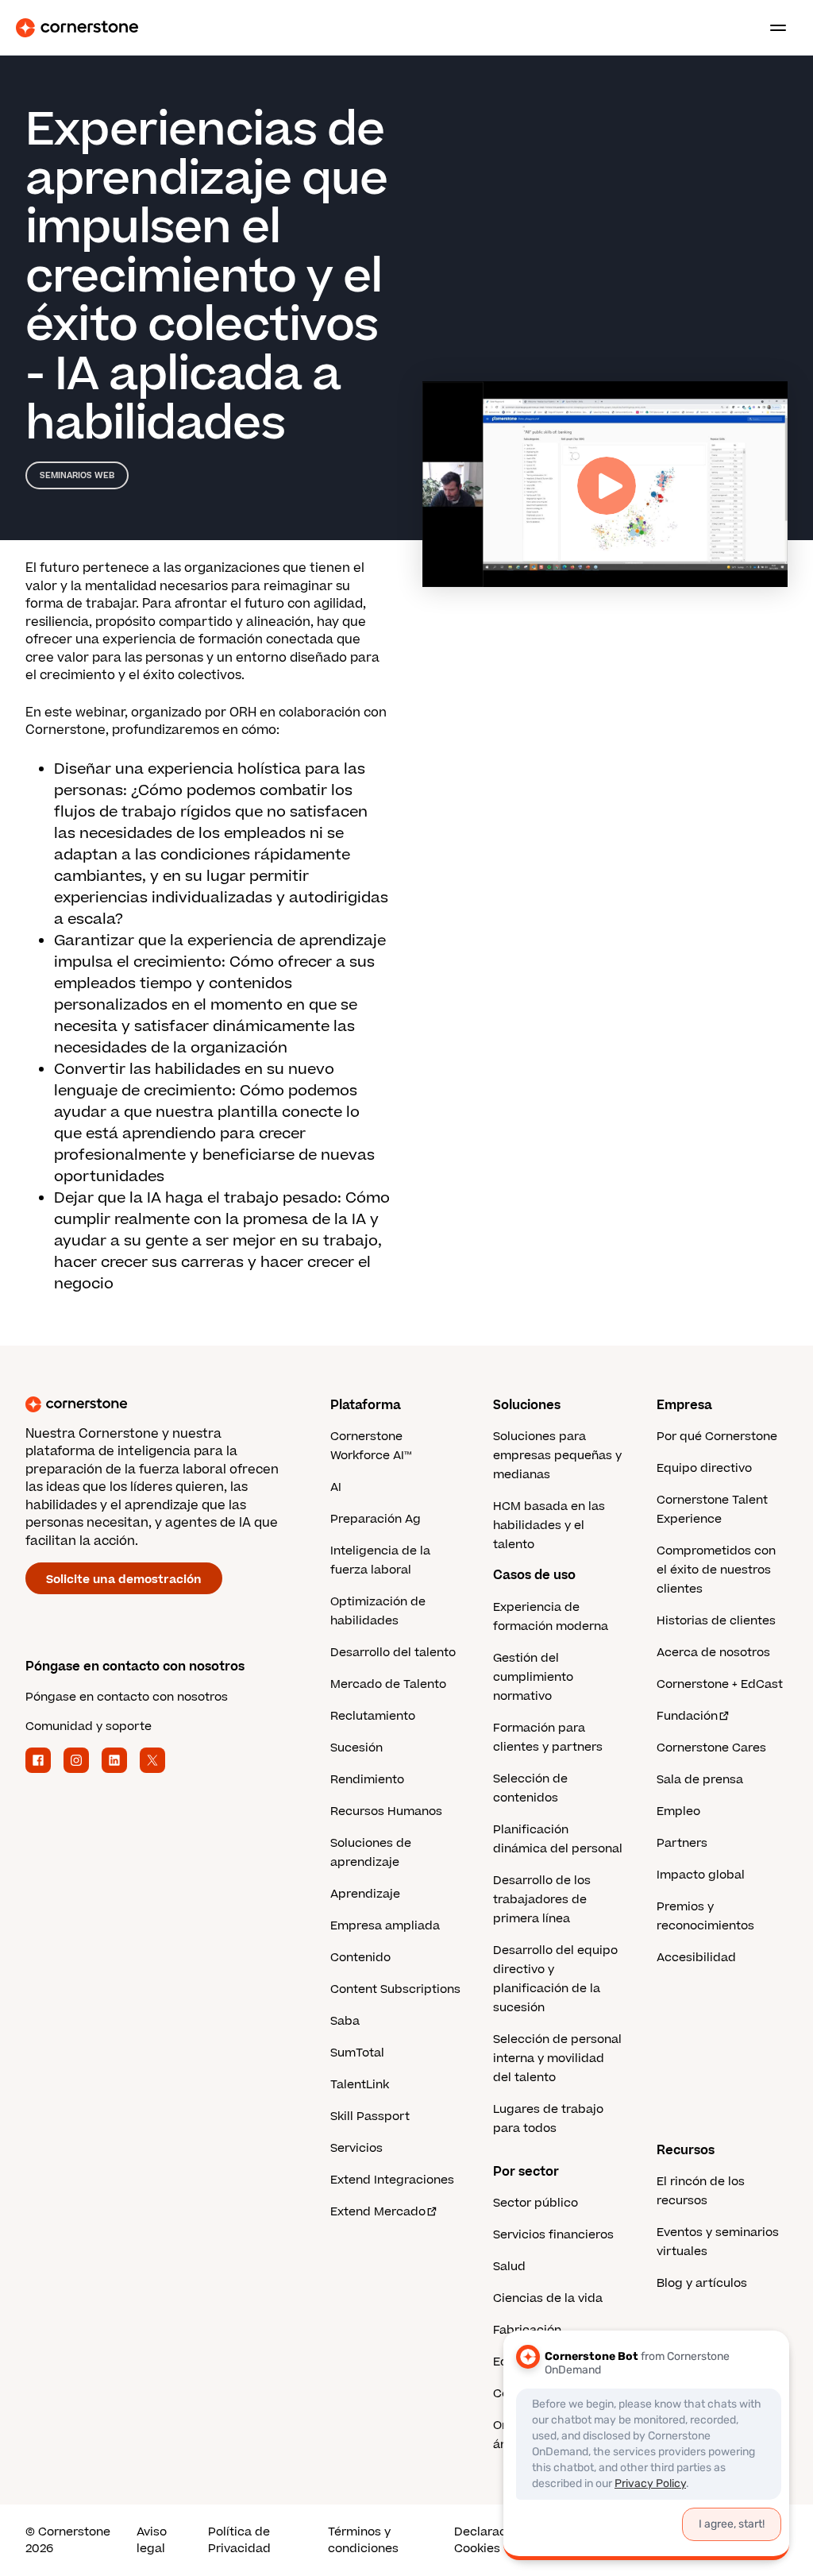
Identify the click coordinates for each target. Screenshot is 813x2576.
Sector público (536, 2203)
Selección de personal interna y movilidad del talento (557, 2058)
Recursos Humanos (386, 1811)
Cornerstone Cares (711, 1748)
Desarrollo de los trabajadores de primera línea (542, 1900)
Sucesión (356, 1748)
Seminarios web (77, 475)
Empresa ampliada (385, 1926)
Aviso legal (152, 2540)
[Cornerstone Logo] (77, 28)
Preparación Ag (376, 1519)
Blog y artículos (702, 2283)
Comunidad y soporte (89, 1726)
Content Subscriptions (395, 1989)
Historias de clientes (716, 1621)
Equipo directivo (704, 1468)
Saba (345, 2021)
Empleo (678, 1811)
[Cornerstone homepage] (178, 1404)
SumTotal (357, 2053)
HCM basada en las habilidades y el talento (549, 1526)
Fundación (687, 1716)
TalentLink (360, 2085)
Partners (682, 1843)
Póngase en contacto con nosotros (127, 1697)
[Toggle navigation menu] (772, 28)
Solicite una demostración (124, 1580)
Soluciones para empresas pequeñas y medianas (557, 1456)
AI (336, 1487)
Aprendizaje (365, 1894)
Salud (509, 2267)
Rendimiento (367, 1780)
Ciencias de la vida (548, 2298)
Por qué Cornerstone (717, 1437)
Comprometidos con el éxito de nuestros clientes (716, 1570)
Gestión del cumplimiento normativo (533, 1677)
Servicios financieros (553, 2235)
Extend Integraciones (392, 2180)
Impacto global (701, 1875)
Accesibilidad (696, 1958)
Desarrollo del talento (393, 1653)
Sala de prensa (700, 1780)
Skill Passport (370, 2116)
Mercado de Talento (388, 1684)
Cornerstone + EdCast (720, 1684)
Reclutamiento (373, 1716)
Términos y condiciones (363, 2540)
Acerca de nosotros (713, 1653)
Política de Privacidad (239, 2540)
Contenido (360, 1958)
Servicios (356, 2148)
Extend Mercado (378, 2212)
